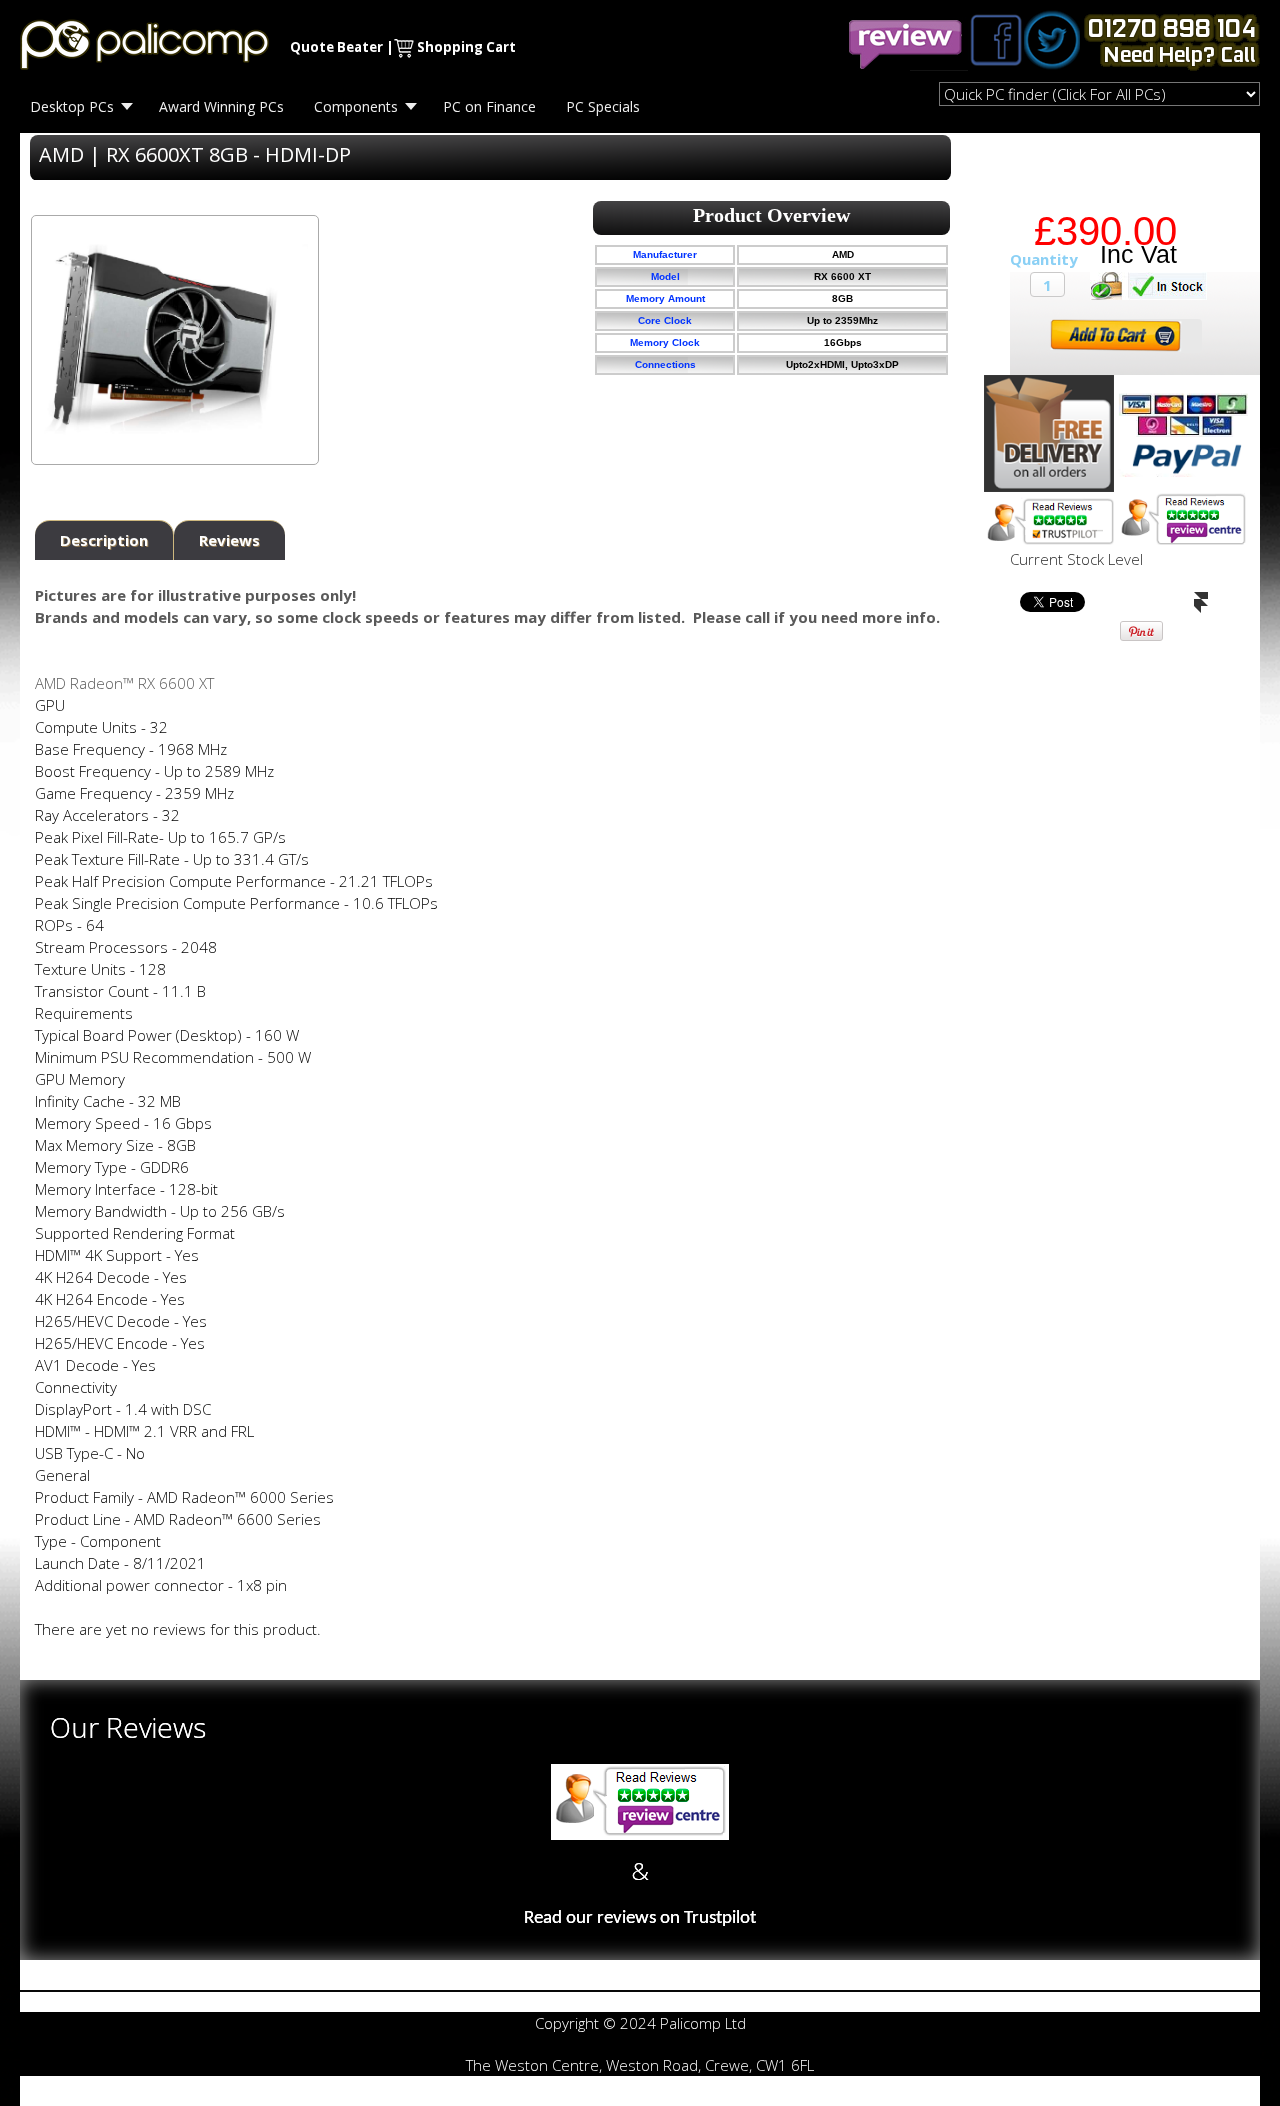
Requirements (84, 1013)
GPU (50, 705)
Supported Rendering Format (135, 1233)
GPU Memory (80, 1079)
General (62, 1475)
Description (104, 540)
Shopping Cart (466, 47)
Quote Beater (336, 47)
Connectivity (76, 1387)
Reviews (229, 540)
